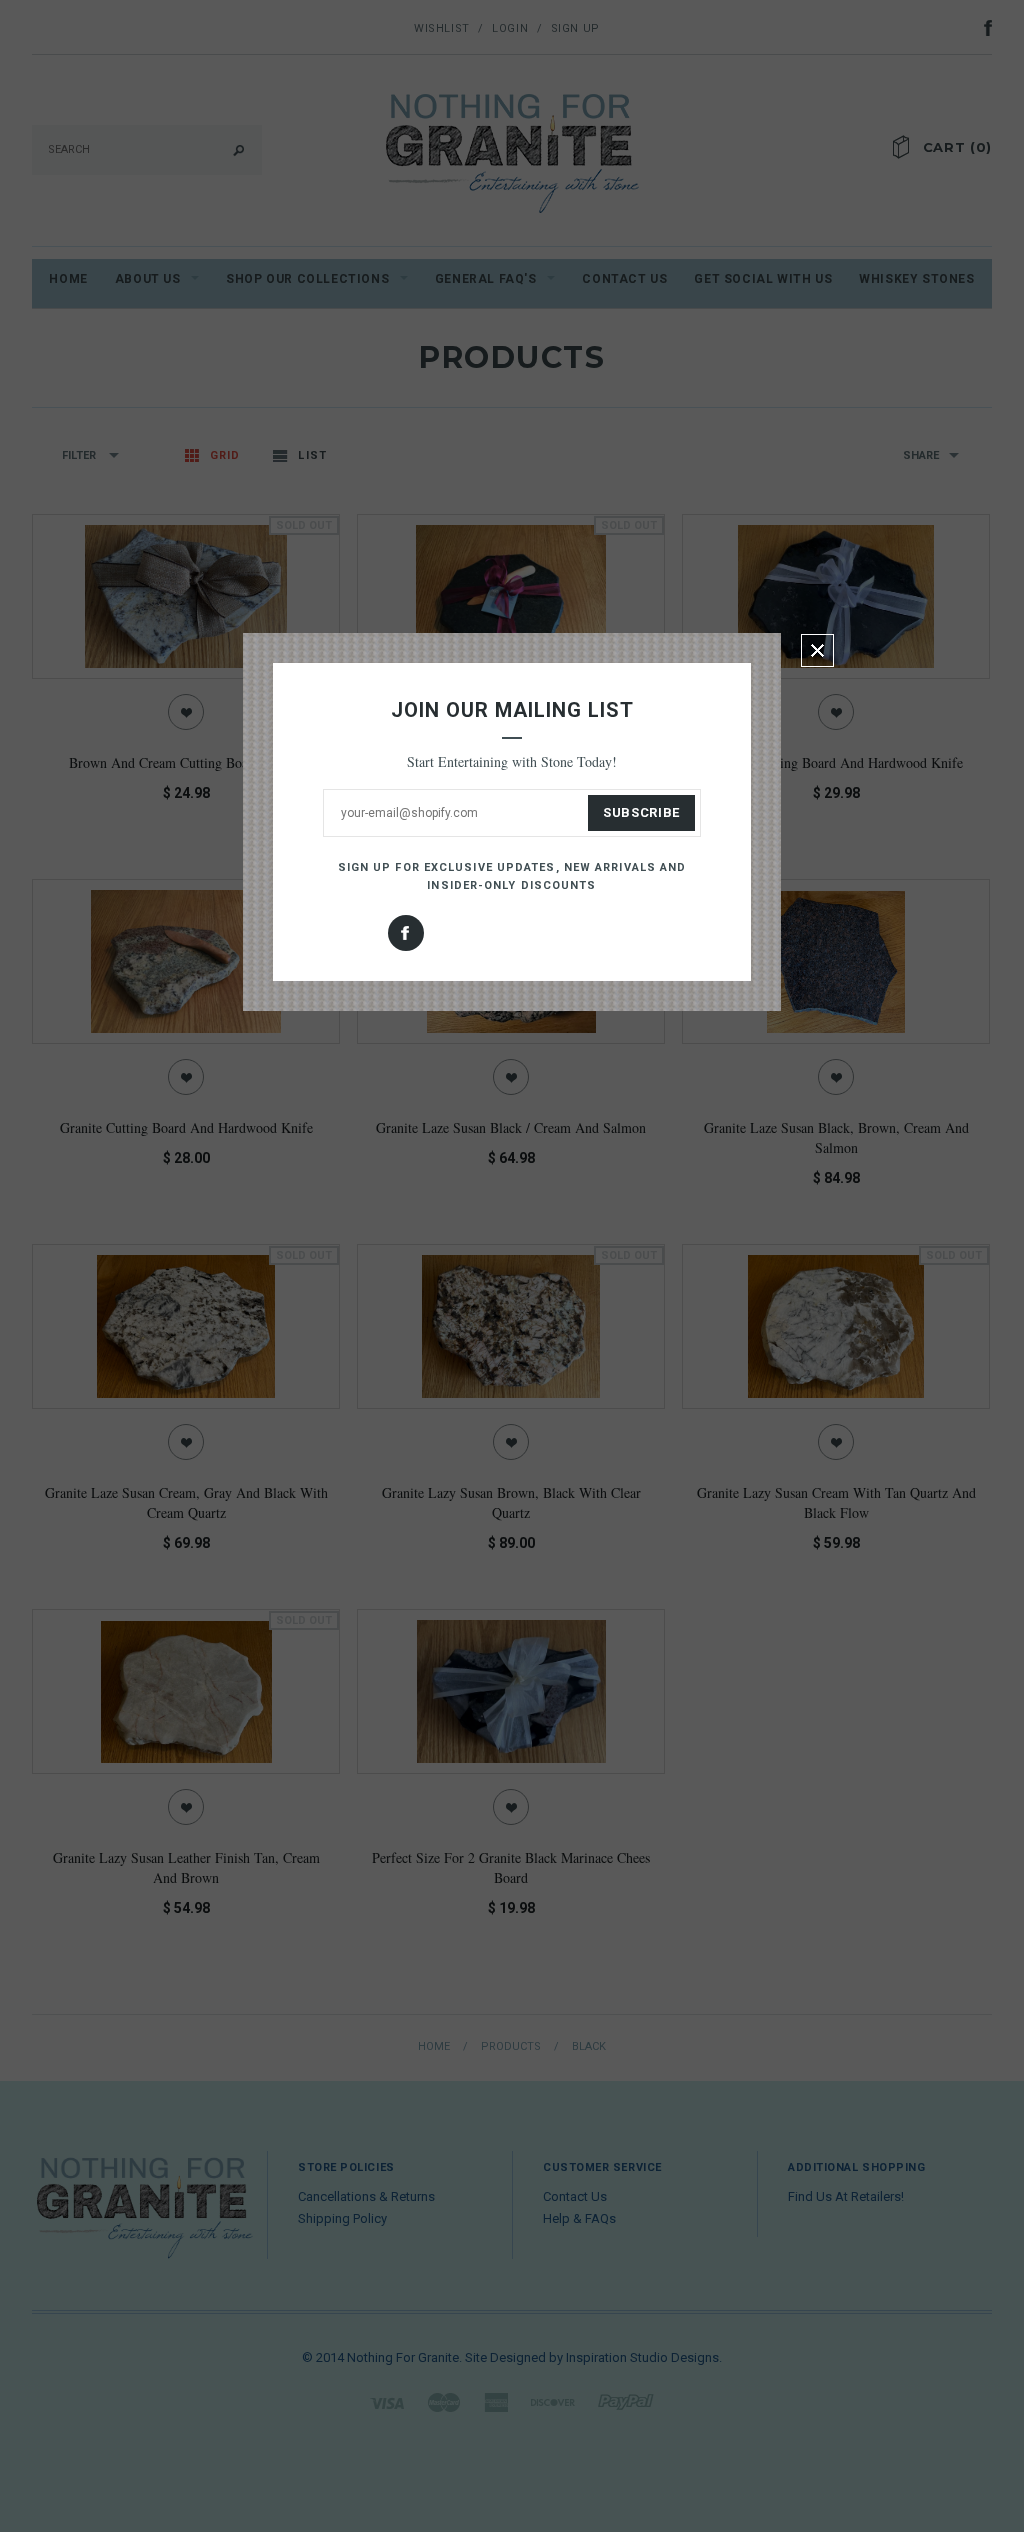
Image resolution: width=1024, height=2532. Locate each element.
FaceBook (406, 933)
